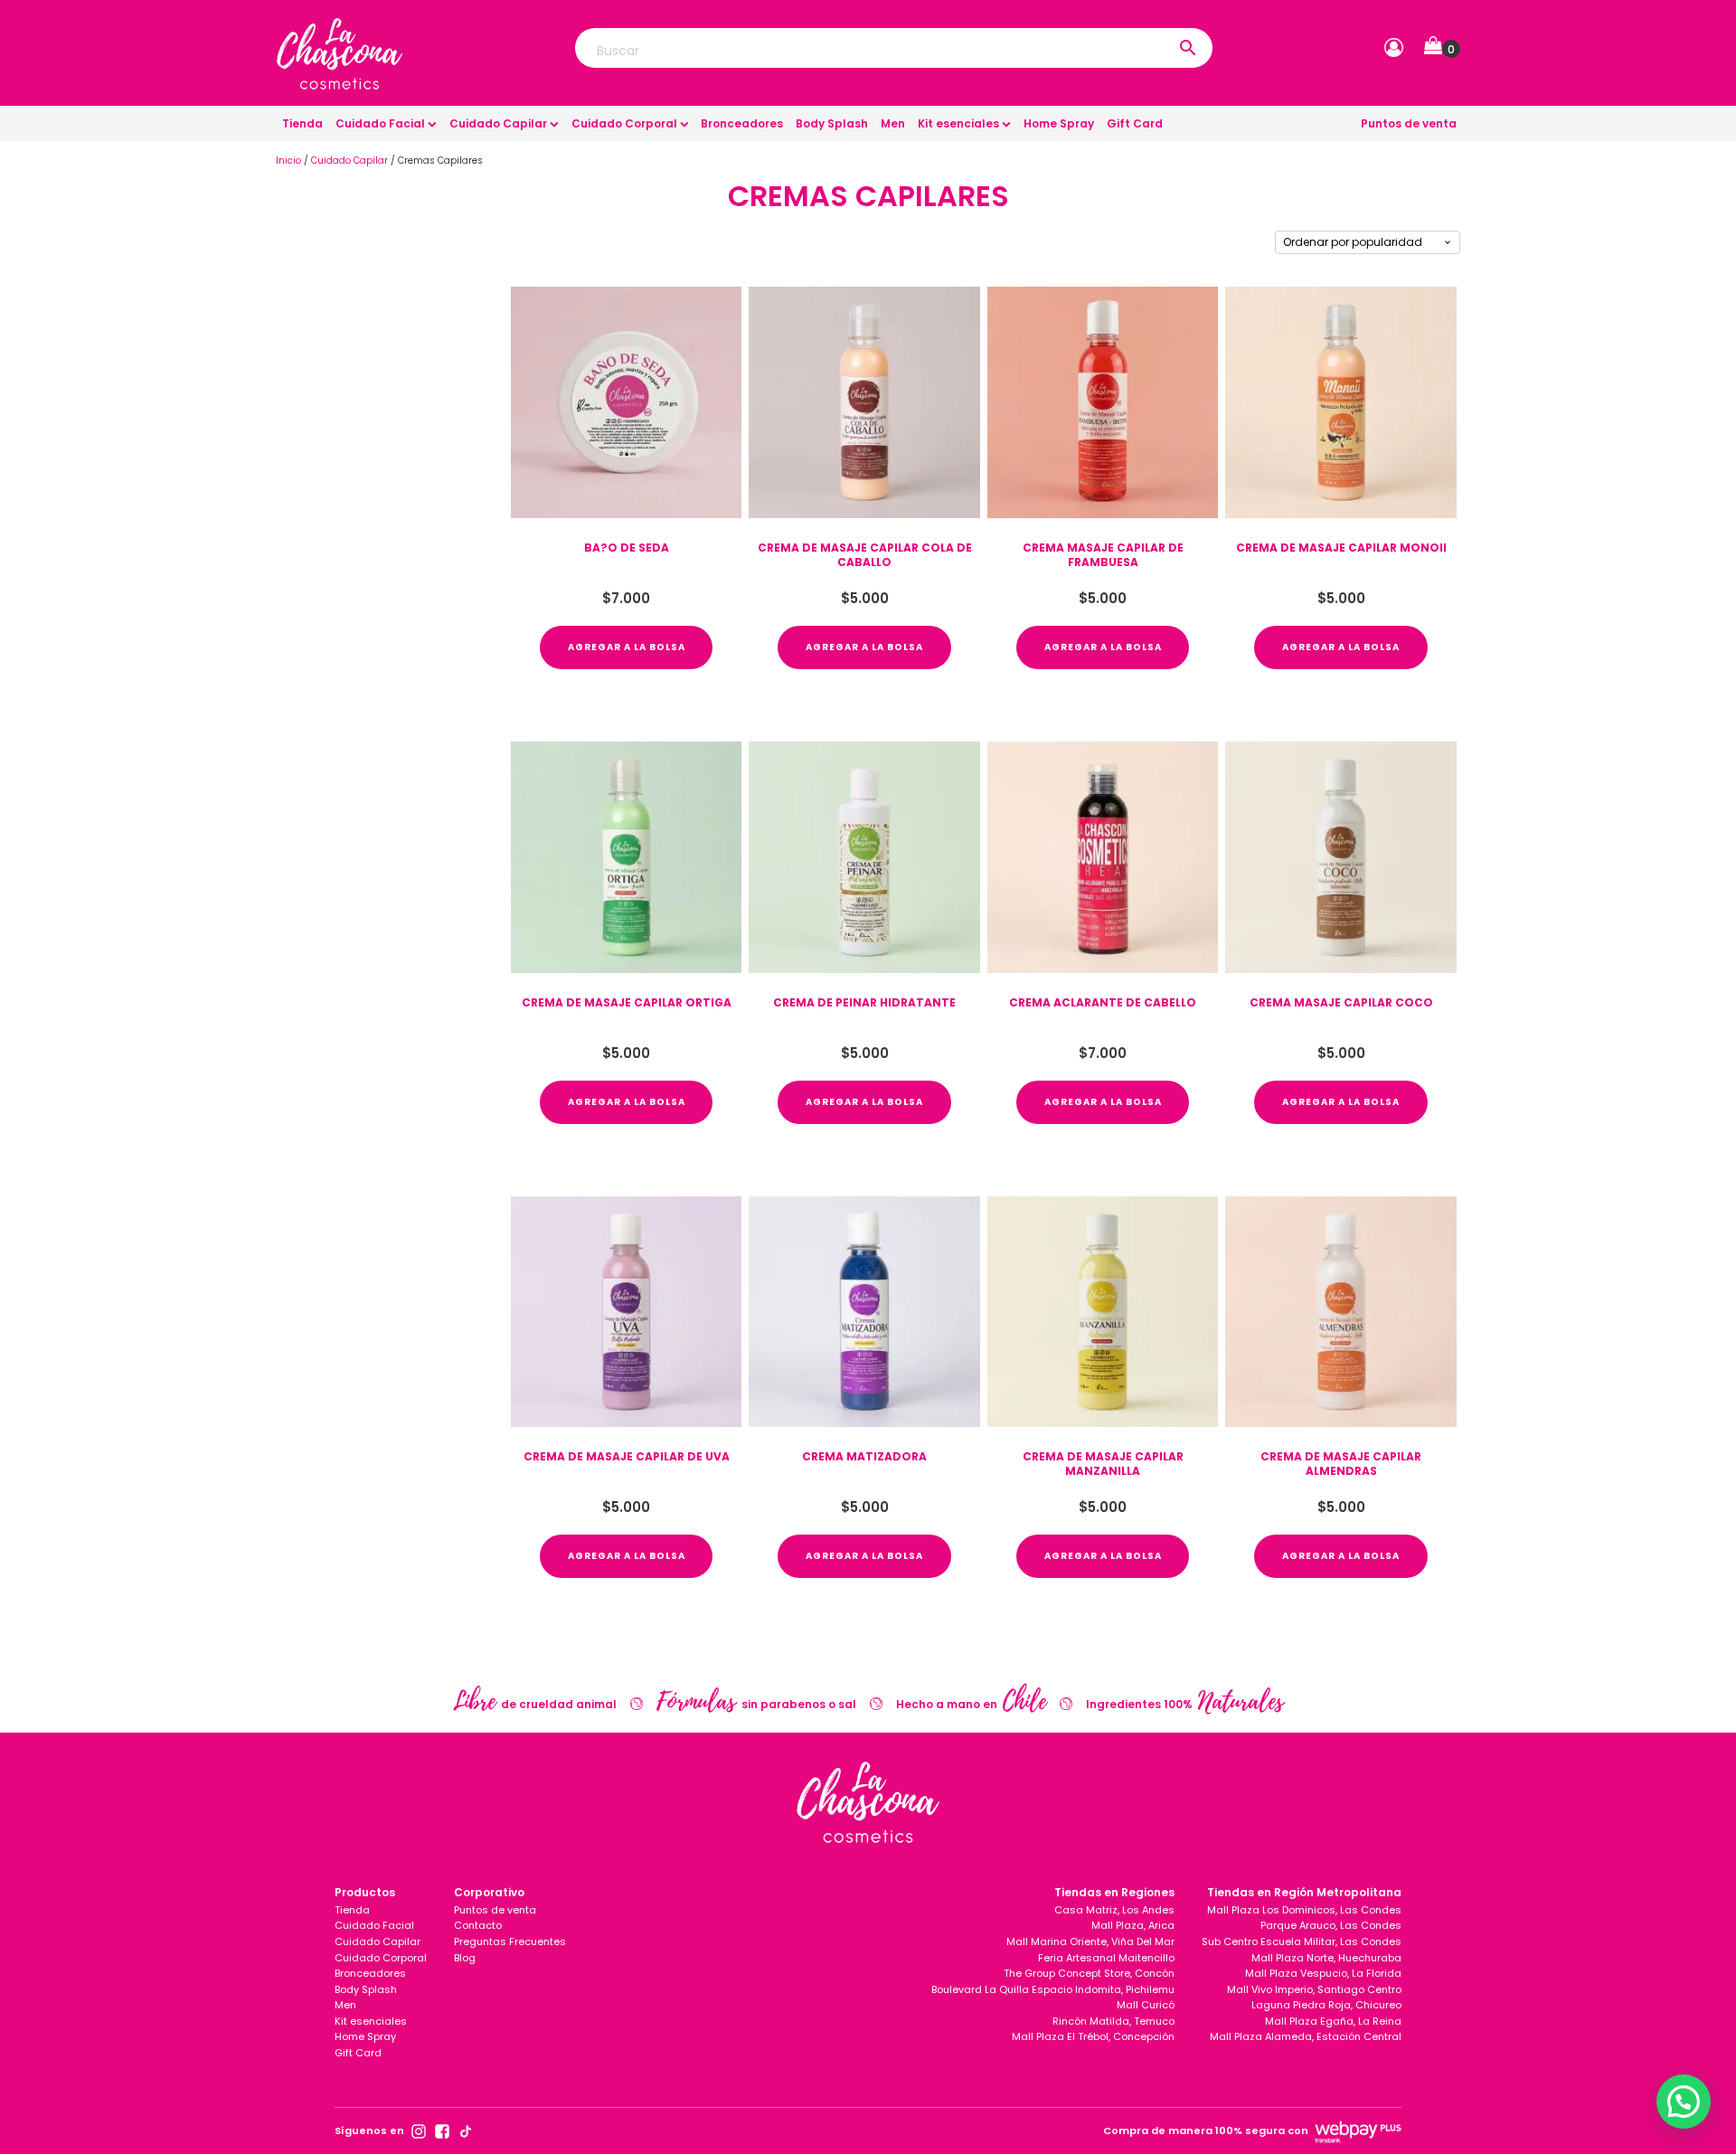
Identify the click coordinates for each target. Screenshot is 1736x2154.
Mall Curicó (1146, 2005)
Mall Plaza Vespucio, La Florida (1323, 1973)
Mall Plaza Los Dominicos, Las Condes (1304, 1910)
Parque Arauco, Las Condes (1331, 1925)
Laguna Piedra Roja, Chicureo (1326, 2005)
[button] (1442, 49)
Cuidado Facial (380, 123)
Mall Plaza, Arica (1133, 1925)
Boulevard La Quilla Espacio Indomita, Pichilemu (1053, 1989)
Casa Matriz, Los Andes (1114, 1910)
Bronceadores (742, 123)
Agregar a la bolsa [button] (627, 647)
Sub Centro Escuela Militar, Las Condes (1302, 1941)
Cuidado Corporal (624, 123)
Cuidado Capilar (498, 123)
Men (893, 123)
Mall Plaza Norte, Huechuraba (1326, 1958)
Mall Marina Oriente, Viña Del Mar (1090, 1941)
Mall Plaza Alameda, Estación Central (1306, 2036)
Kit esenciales (958, 123)
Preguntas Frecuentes (510, 1941)
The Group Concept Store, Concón (1089, 1973)
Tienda (302, 123)
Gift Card (1135, 123)
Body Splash (832, 123)
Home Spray (1059, 123)
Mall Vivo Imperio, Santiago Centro (1314, 1989)
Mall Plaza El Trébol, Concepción (1093, 2036)
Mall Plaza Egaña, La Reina (1333, 2021)
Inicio (288, 161)
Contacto (478, 1925)
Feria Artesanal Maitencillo (1106, 1958)
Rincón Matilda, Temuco (1113, 2021)
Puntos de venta (1409, 123)
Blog (465, 1958)
